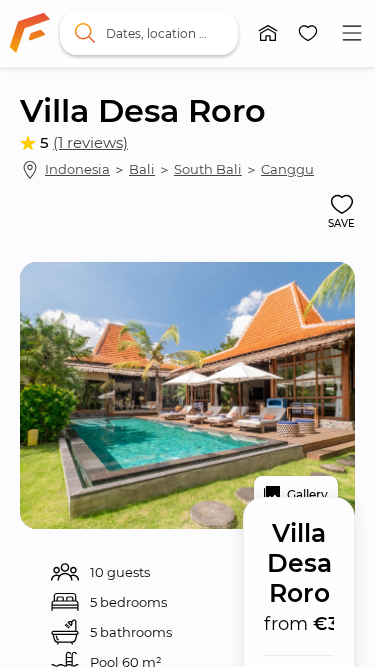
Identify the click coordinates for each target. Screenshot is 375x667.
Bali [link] (142, 169)
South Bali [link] (208, 169)
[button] (268, 33)
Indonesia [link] (77, 169)
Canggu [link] (287, 169)
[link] (30, 33)
